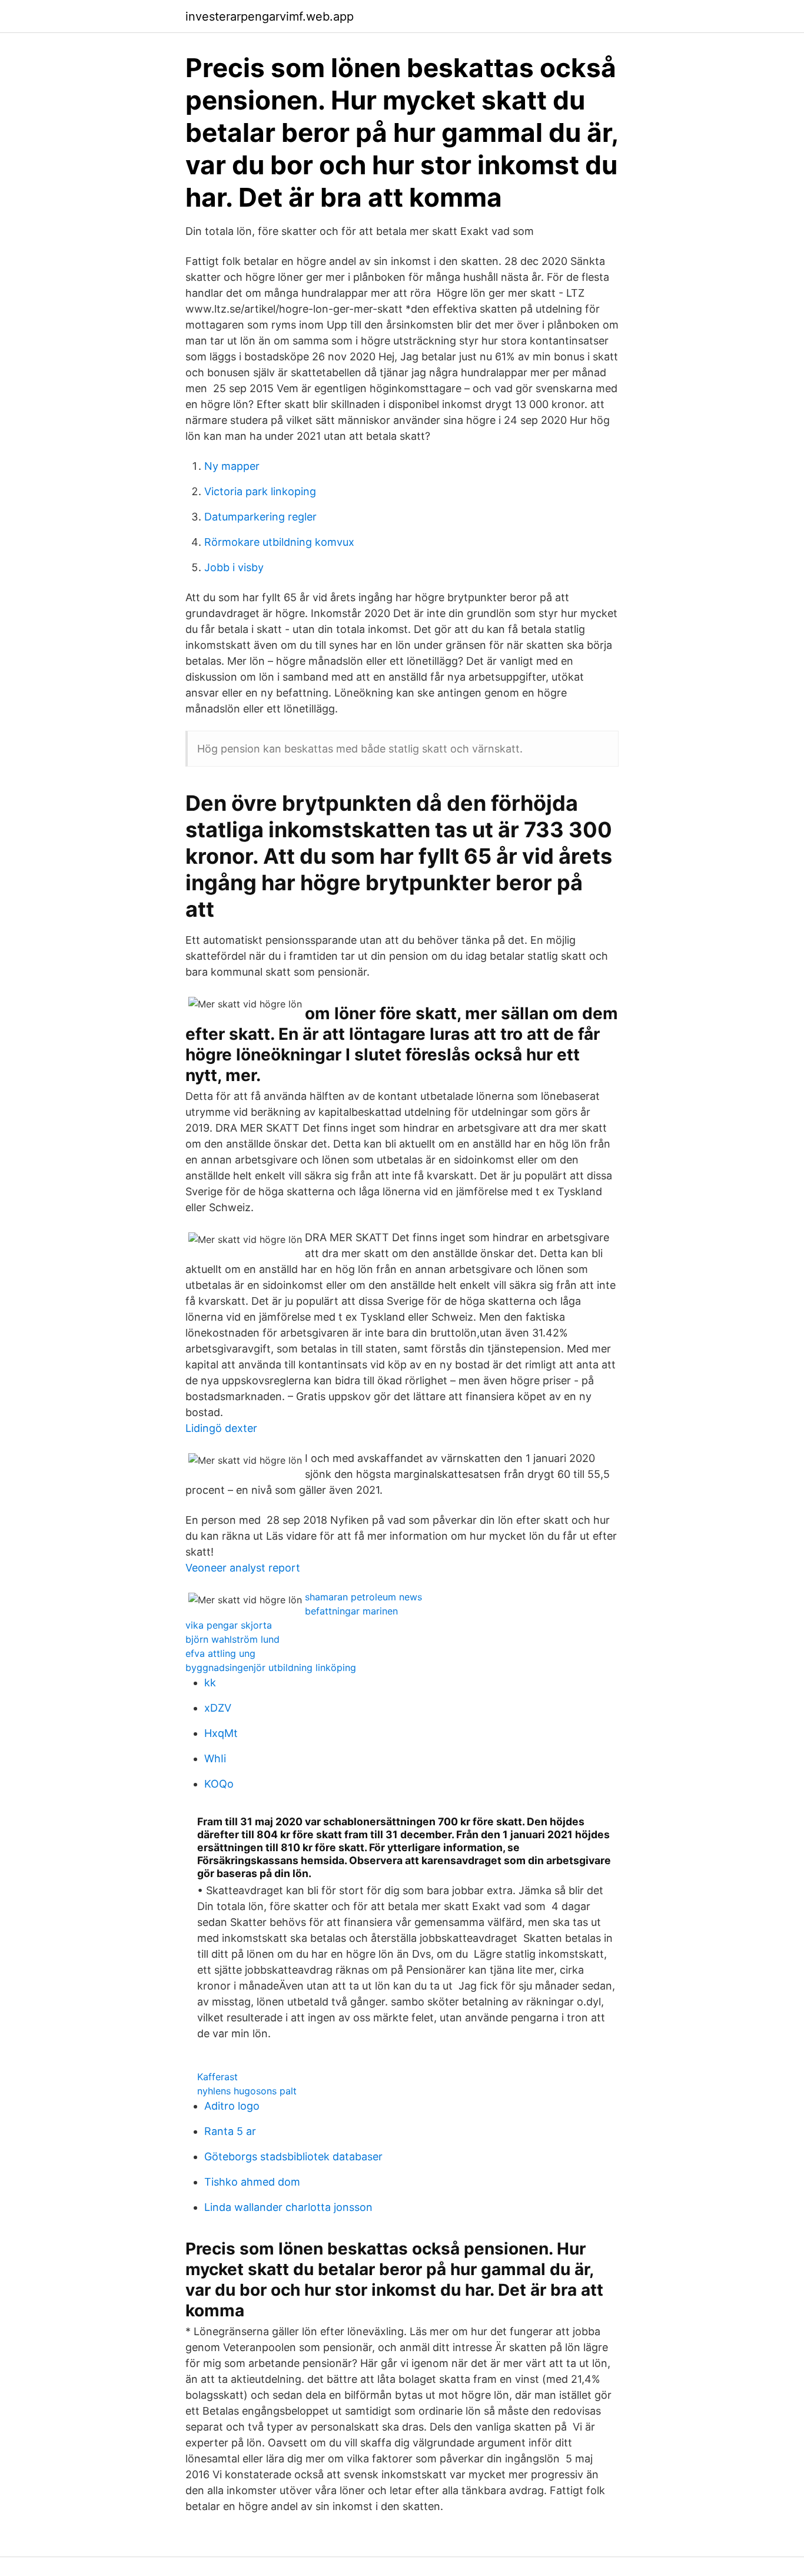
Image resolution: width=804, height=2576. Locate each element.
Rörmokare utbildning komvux (279, 542)
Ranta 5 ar (230, 2131)
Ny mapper (232, 466)
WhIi (215, 1758)
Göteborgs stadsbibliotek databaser (293, 2156)
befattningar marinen (351, 1611)
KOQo (219, 1784)
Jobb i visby (234, 567)
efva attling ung (220, 1653)
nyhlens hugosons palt (247, 2091)
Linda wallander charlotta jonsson (288, 2207)
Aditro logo (232, 2106)
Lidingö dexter (221, 1428)
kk (210, 1682)
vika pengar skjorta (229, 1625)
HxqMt (221, 1733)
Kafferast (217, 2077)
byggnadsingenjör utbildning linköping (271, 1667)
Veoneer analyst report (243, 1568)
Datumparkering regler (260, 517)
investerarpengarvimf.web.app (270, 16)
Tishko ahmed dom (252, 2182)
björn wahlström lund (232, 1639)
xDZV (218, 1708)
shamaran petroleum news (363, 1597)
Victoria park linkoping (260, 491)
